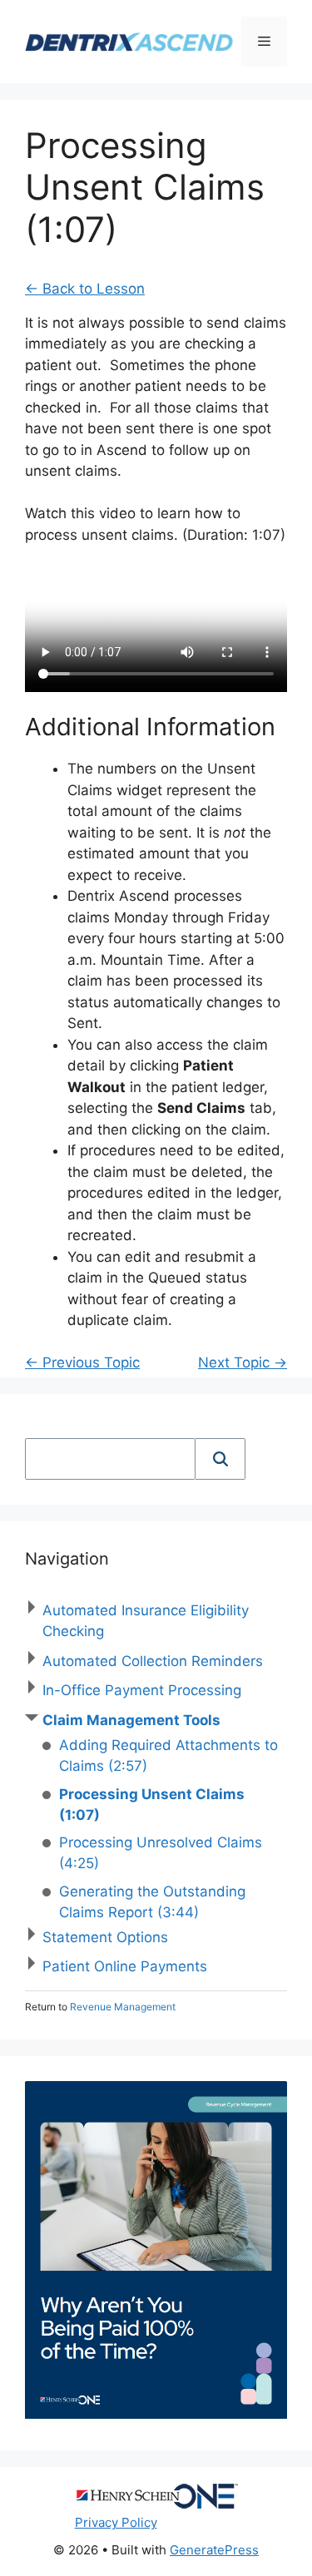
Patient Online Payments (125, 1966)
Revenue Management (123, 2007)
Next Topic (243, 1362)
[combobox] (110, 1459)
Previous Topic (82, 1362)
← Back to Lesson (85, 289)
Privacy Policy (116, 2522)
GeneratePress (214, 2550)
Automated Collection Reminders (153, 1661)
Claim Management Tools (131, 1720)
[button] (220, 1459)
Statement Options (105, 1937)
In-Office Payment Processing (142, 1690)
